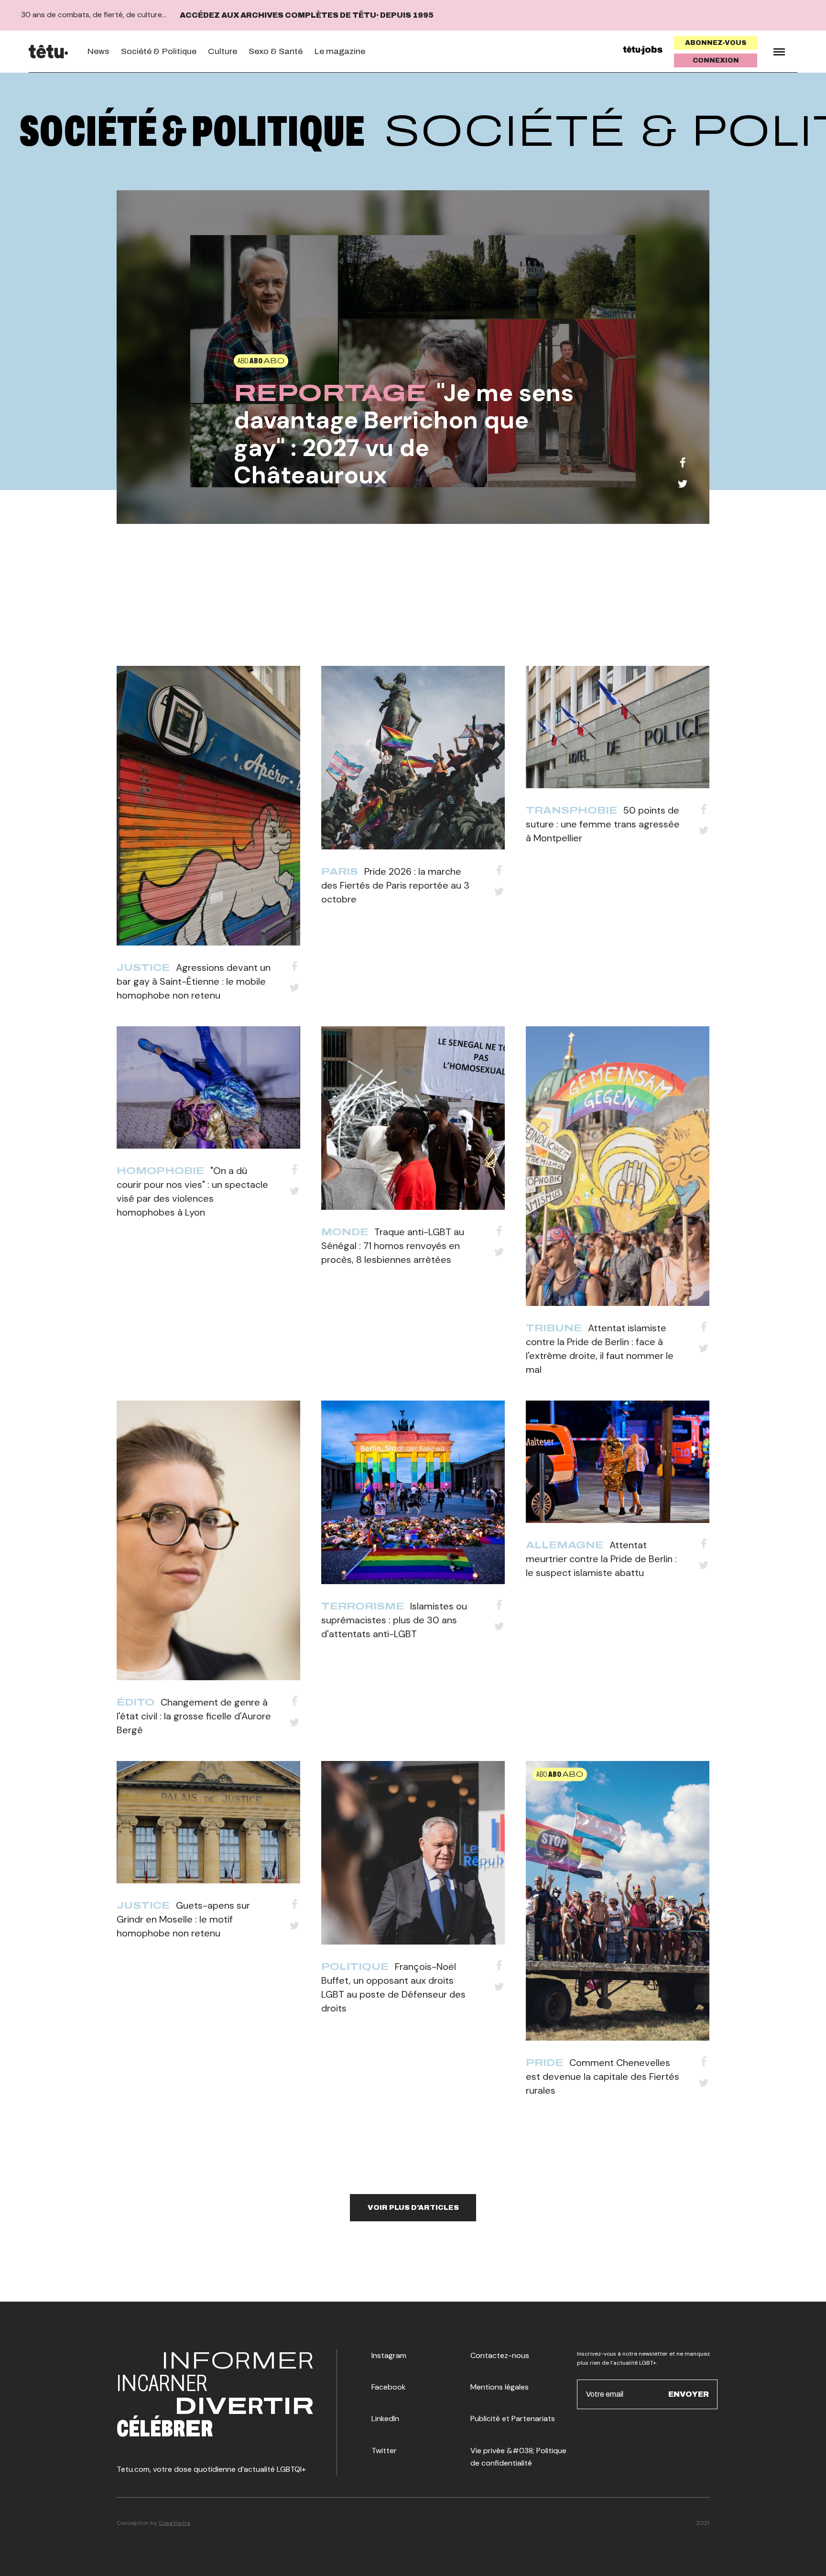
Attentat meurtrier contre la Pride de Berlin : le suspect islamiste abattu (601, 1559)
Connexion (716, 60)
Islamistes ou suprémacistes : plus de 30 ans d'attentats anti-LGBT (394, 1620)
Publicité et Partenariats (513, 2418)
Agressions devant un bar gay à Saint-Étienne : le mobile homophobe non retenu (194, 981)
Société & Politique (159, 51)
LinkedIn (385, 2418)
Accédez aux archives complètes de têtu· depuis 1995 (307, 15)
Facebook (389, 2387)
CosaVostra (174, 2523)
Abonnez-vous (716, 43)
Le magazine (340, 51)
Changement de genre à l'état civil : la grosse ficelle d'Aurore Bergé (194, 1716)
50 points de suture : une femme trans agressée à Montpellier (603, 824)
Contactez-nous (500, 2355)
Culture (223, 51)
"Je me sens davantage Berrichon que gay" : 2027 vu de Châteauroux (404, 434)
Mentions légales (500, 2387)
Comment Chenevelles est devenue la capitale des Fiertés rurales (603, 2076)
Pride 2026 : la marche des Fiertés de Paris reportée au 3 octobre (395, 885)
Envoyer (689, 2394)
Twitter (384, 2451)
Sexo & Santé (276, 51)
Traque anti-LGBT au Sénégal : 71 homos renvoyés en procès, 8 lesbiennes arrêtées (393, 1246)
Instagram (389, 2355)
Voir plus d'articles (413, 2207)
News (98, 51)
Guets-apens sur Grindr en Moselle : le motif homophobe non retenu (183, 1919)
